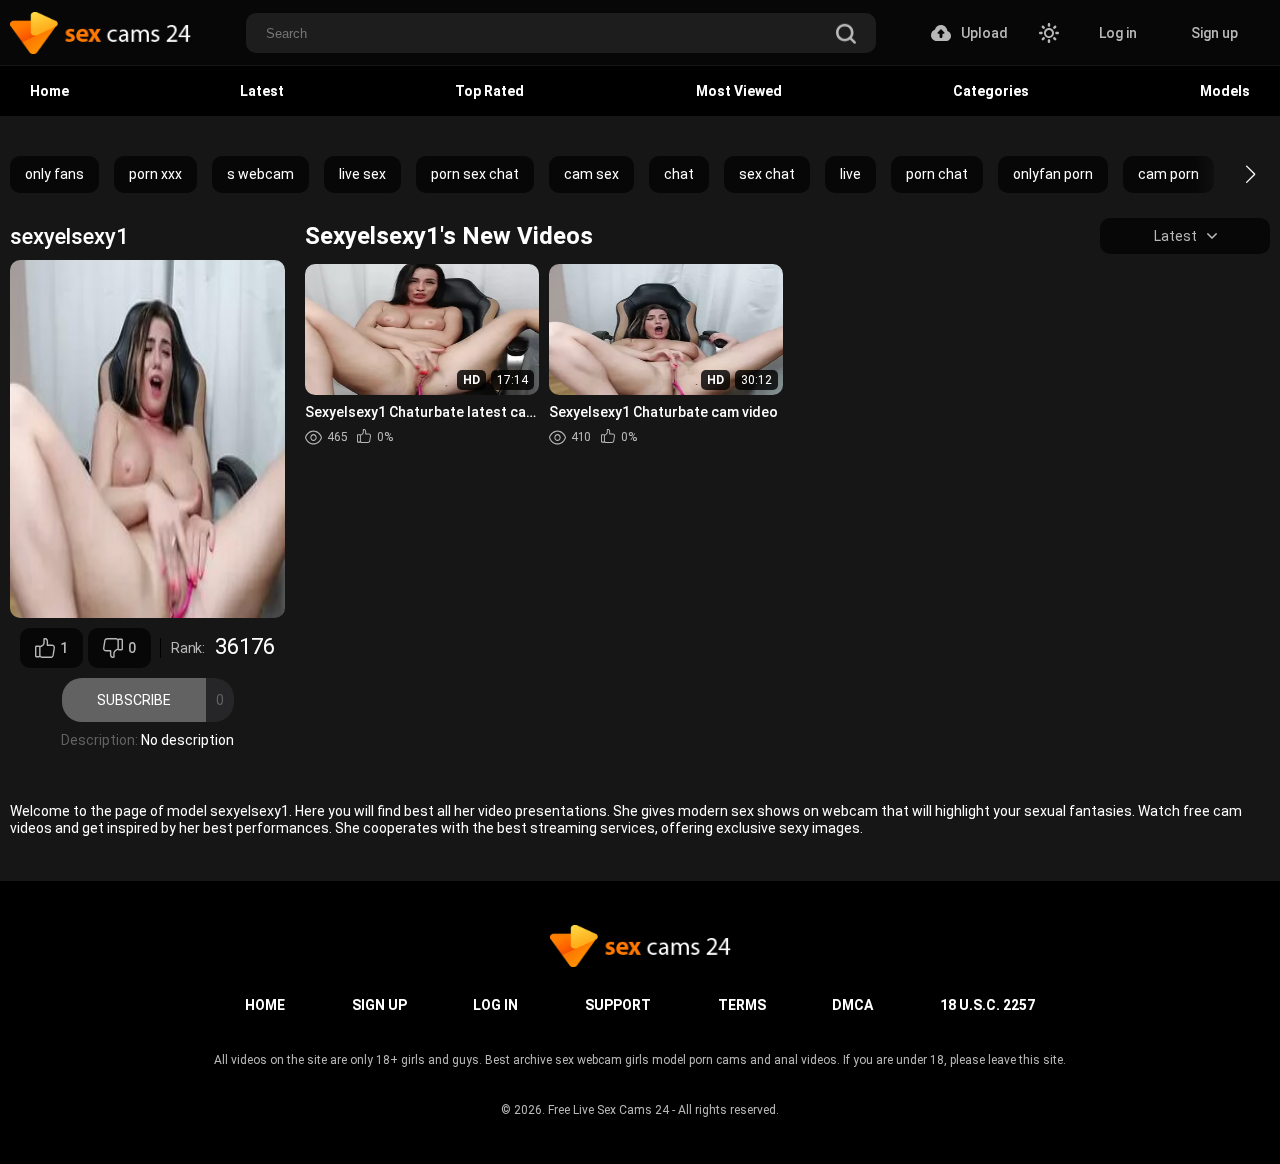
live (850, 174)
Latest (262, 91)
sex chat (767, 174)
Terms (742, 1005)
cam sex (591, 174)
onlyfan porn (1053, 174)
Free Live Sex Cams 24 (608, 1110)
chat (679, 174)
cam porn (1168, 174)
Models (1225, 91)
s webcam (260, 174)
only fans (54, 174)
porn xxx (155, 174)
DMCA (852, 1005)
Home (49, 91)
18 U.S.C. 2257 (987, 1005)
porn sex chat (475, 174)
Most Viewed (739, 91)
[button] (1232, 174)
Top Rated (489, 91)
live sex (362, 174)
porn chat (937, 174)
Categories (991, 91)
